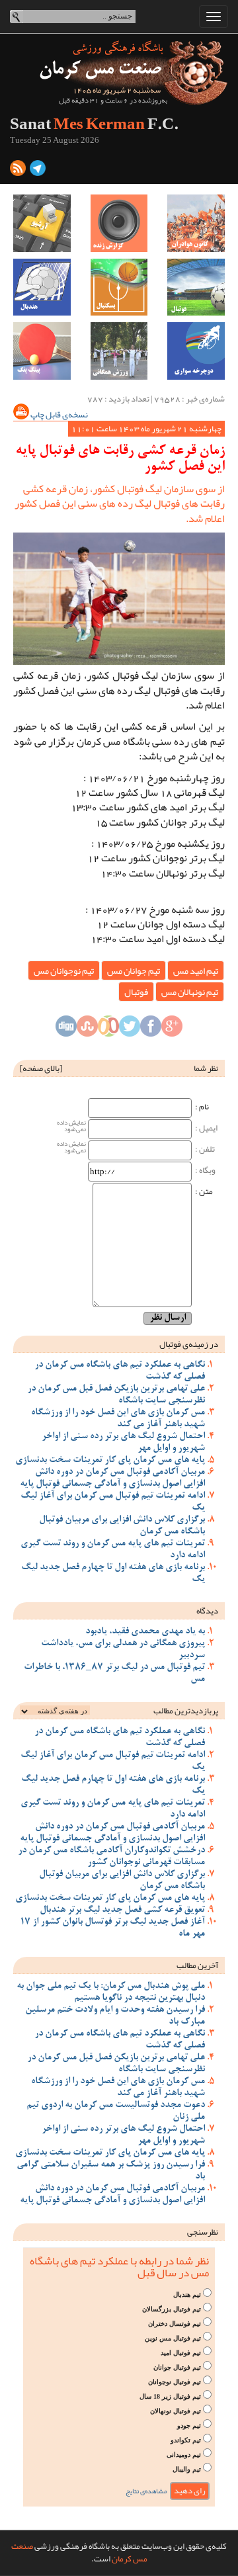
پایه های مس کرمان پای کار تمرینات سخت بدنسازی (110, 1461)
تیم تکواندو (186, 2440)
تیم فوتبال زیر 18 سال (170, 2396)
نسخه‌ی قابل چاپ (59, 415)
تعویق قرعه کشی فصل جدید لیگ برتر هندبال (122, 1911)
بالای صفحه (41, 1068)
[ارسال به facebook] (151, 1029)
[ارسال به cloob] (108, 1029)
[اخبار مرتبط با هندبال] (42, 287)
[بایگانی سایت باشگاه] (42, 223)
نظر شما (206, 1068)
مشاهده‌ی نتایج (146, 2491)
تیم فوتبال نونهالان (176, 2411)
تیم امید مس (196, 970)
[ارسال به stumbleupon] (87, 1029)
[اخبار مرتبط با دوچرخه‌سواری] (196, 351)
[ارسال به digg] (66, 1029)
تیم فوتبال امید (181, 2353)
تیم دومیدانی (184, 2455)
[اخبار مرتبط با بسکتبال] (119, 287)
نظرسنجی (203, 2232)
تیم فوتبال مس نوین (173, 2338)
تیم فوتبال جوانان (177, 2367)
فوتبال (136, 992)
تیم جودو (189, 2426)
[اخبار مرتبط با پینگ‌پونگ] (42, 351)
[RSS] (18, 171)
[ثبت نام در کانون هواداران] (196, 223)
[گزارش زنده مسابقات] (119, 223)
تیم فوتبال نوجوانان (175, 2382)
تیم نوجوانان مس (64, 970)
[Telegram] (38, 171)
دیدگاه (207, 1611)
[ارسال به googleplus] (172, 1029)
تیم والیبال (187, 2469)
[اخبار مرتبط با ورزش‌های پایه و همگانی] (119, 351)
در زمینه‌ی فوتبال (189, 1344)
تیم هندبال (187, 2295)
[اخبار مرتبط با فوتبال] (196, 287)
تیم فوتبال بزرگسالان (172, 2309)
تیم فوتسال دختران (175, 2324)
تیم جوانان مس (134, 970)
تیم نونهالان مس (190, 992)
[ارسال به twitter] (130, 1029)
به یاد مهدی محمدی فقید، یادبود (145, 1632)
